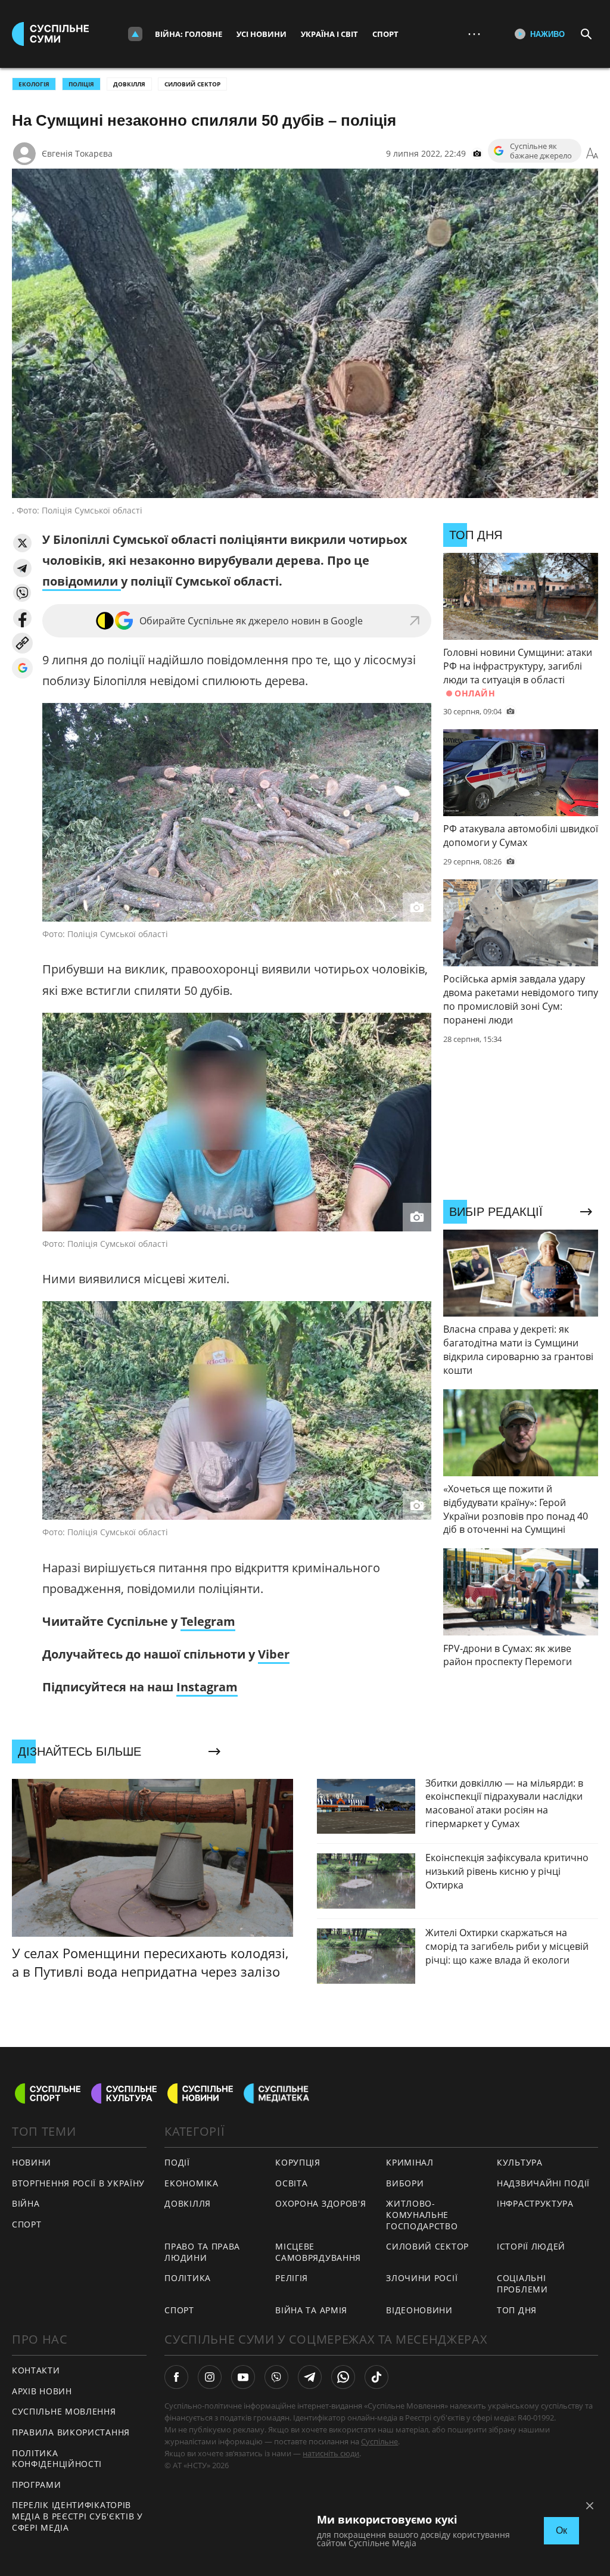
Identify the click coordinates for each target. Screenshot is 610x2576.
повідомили (82, 581)
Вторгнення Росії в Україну (78, 2183)
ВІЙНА (26, 2203)
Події (177, 2162)
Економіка (191, 2183)
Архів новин (42, 2391)
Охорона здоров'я (320, 2203)
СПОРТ (27, 2224)
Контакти (36, 2370)
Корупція (298, 2162)
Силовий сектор (192, 84)
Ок (561, 2530)
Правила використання (71, 2432)
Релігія (292, 2278)
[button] (22, 543)
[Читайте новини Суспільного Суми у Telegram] (310, 2377)
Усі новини (262, 34)
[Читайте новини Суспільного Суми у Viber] (276, 2377)
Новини (32, 2162)
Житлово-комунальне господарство (422, 2214)
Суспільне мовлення (64, 2411)
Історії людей (531, 2246)
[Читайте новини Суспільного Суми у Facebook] (176, 2377)
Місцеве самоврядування (318, 2252)
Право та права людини (202, 2252)
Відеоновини (419, 2310)
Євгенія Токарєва (77, 153)
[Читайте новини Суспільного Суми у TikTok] (376, 2377)
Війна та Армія (311, 2310)
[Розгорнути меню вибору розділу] (135, 34)
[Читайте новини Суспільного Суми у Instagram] (210, 2377)
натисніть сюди (331, 2453)
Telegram (208, 1621)
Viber (274, 1654)
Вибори (405, 2183)
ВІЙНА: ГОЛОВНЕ (189, 34)
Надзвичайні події (543, 2183)
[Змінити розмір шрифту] (592, 154)
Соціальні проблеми (522, 2283)
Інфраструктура (535, 2203)
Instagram (207, 1687)
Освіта (291, 2183)
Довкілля (129, 84)
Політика (188, 2278)
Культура (520, 2162)
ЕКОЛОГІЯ (34, 84)
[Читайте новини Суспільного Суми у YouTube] (243, 2377)
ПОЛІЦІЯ (81, 84)
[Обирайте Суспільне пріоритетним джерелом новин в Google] (22, 668)
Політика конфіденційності (57, 2459)
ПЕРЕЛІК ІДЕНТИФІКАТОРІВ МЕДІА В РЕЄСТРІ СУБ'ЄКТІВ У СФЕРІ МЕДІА (77, 2516)
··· (474, 34)
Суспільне (379, 2441)
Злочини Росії (422, 2278)
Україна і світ (329, 34)
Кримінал (410, 2162)
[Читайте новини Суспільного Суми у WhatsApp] (343, 2377)
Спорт (385, 34)
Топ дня (517, 2310)
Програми (37, 2485)
